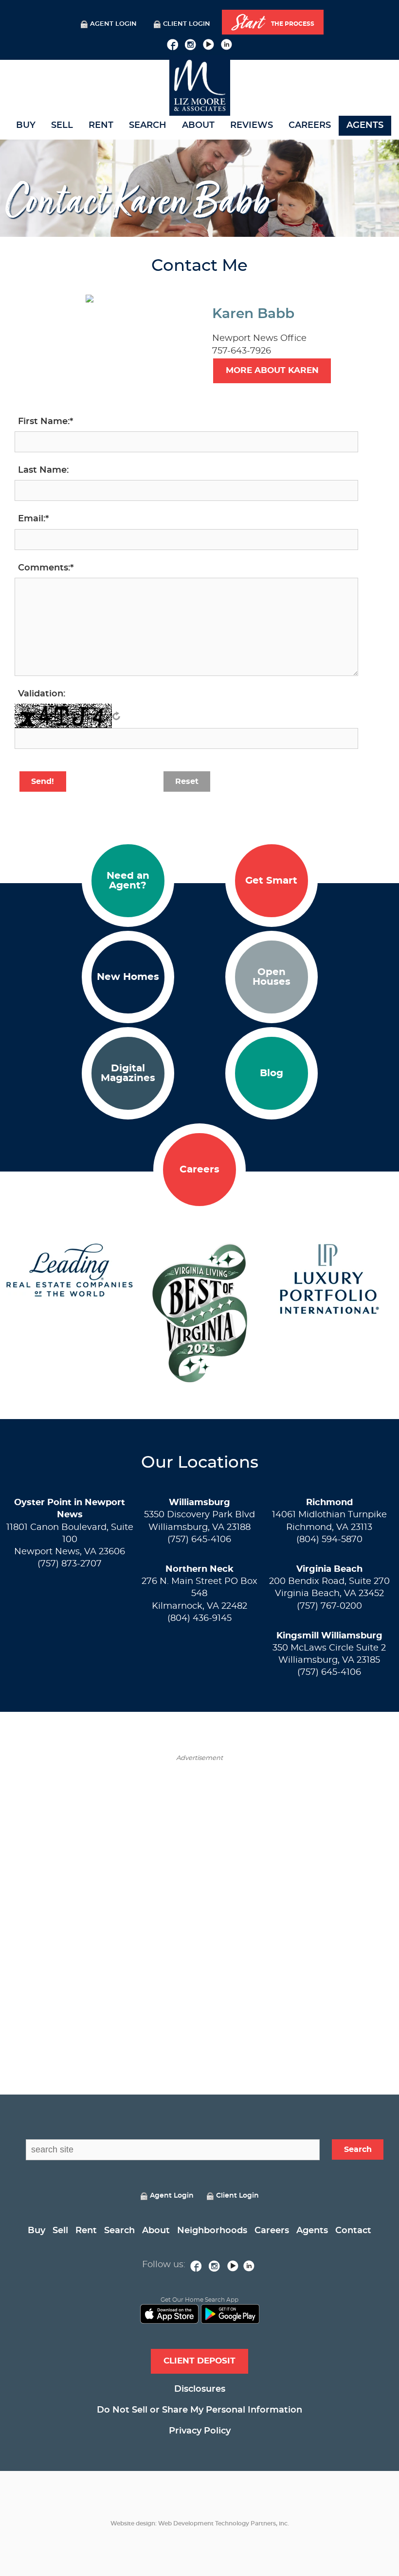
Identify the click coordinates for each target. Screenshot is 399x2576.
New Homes (128, 977)
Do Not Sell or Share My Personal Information (199, 2410)
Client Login (187, 24)
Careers (310, 125)
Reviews (252, 125)
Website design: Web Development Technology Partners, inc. (200, 2523)
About (198, 125)
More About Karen (272, 370)
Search (148, 125)
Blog (272, 1073)
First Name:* (45, 422)
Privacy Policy (200, 2431)
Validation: (42, 694)
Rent (101, 125)
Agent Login (113, 24)
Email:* (33, 519)
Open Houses (272, 977)
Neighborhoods (212, 2231)
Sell (62, 125)
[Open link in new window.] (172, 43)
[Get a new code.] (116, 716)
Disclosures (200, 2389)
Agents (365, 125)
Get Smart (271, 881)
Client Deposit (199, 2361)
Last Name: (43, 470)
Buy (26, 125)
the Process (273, 23)
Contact (353, 2231)
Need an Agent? (128, 881)
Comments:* (46, 568)
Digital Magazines (128, 1073)
